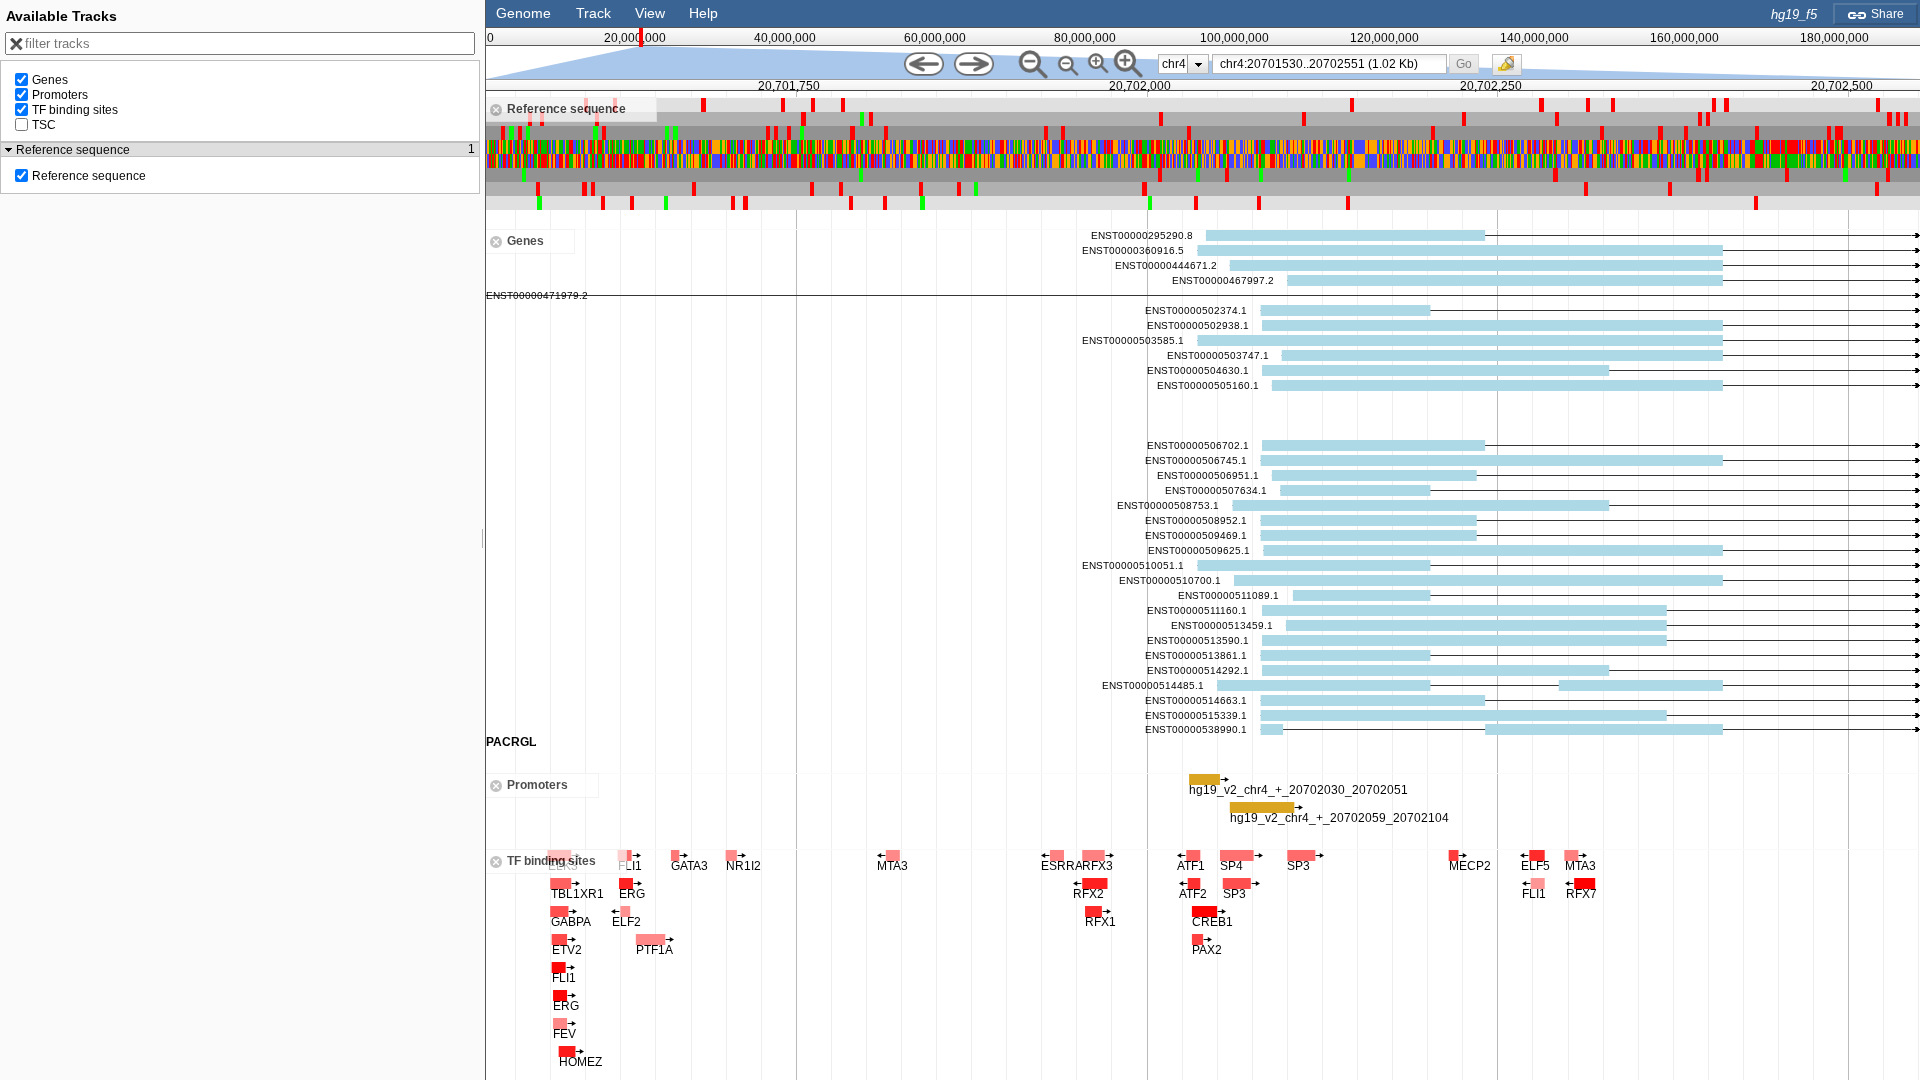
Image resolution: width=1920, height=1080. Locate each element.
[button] (1464, 63)
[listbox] (1183, 64)
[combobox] (1329, 64)
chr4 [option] (1174, 64)
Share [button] (1886, 14)
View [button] (650, 13)
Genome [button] (523, 13)
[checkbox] (1512, 70)
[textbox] (1333, 64)
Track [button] (593, 13)
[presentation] (1198, 64)
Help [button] (703, 13)
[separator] (483, 540)
